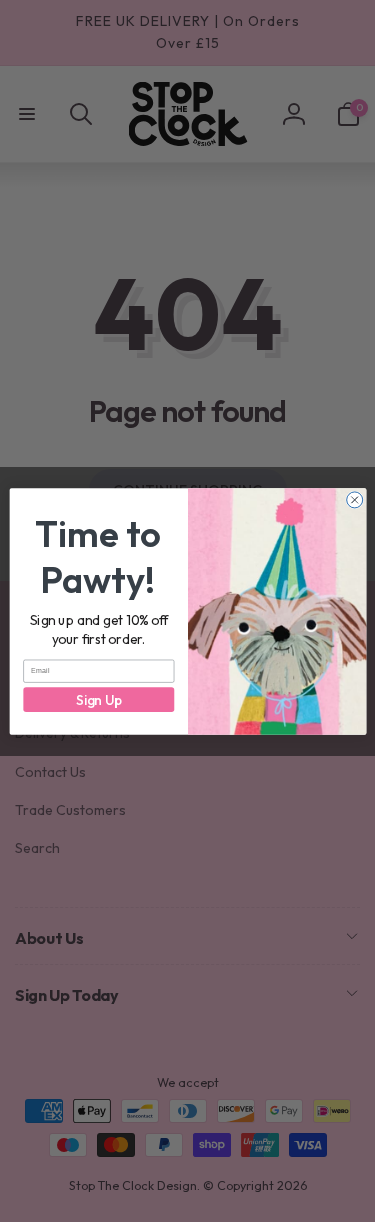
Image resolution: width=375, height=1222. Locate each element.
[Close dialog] (354, 499)
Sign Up (98, 698)
